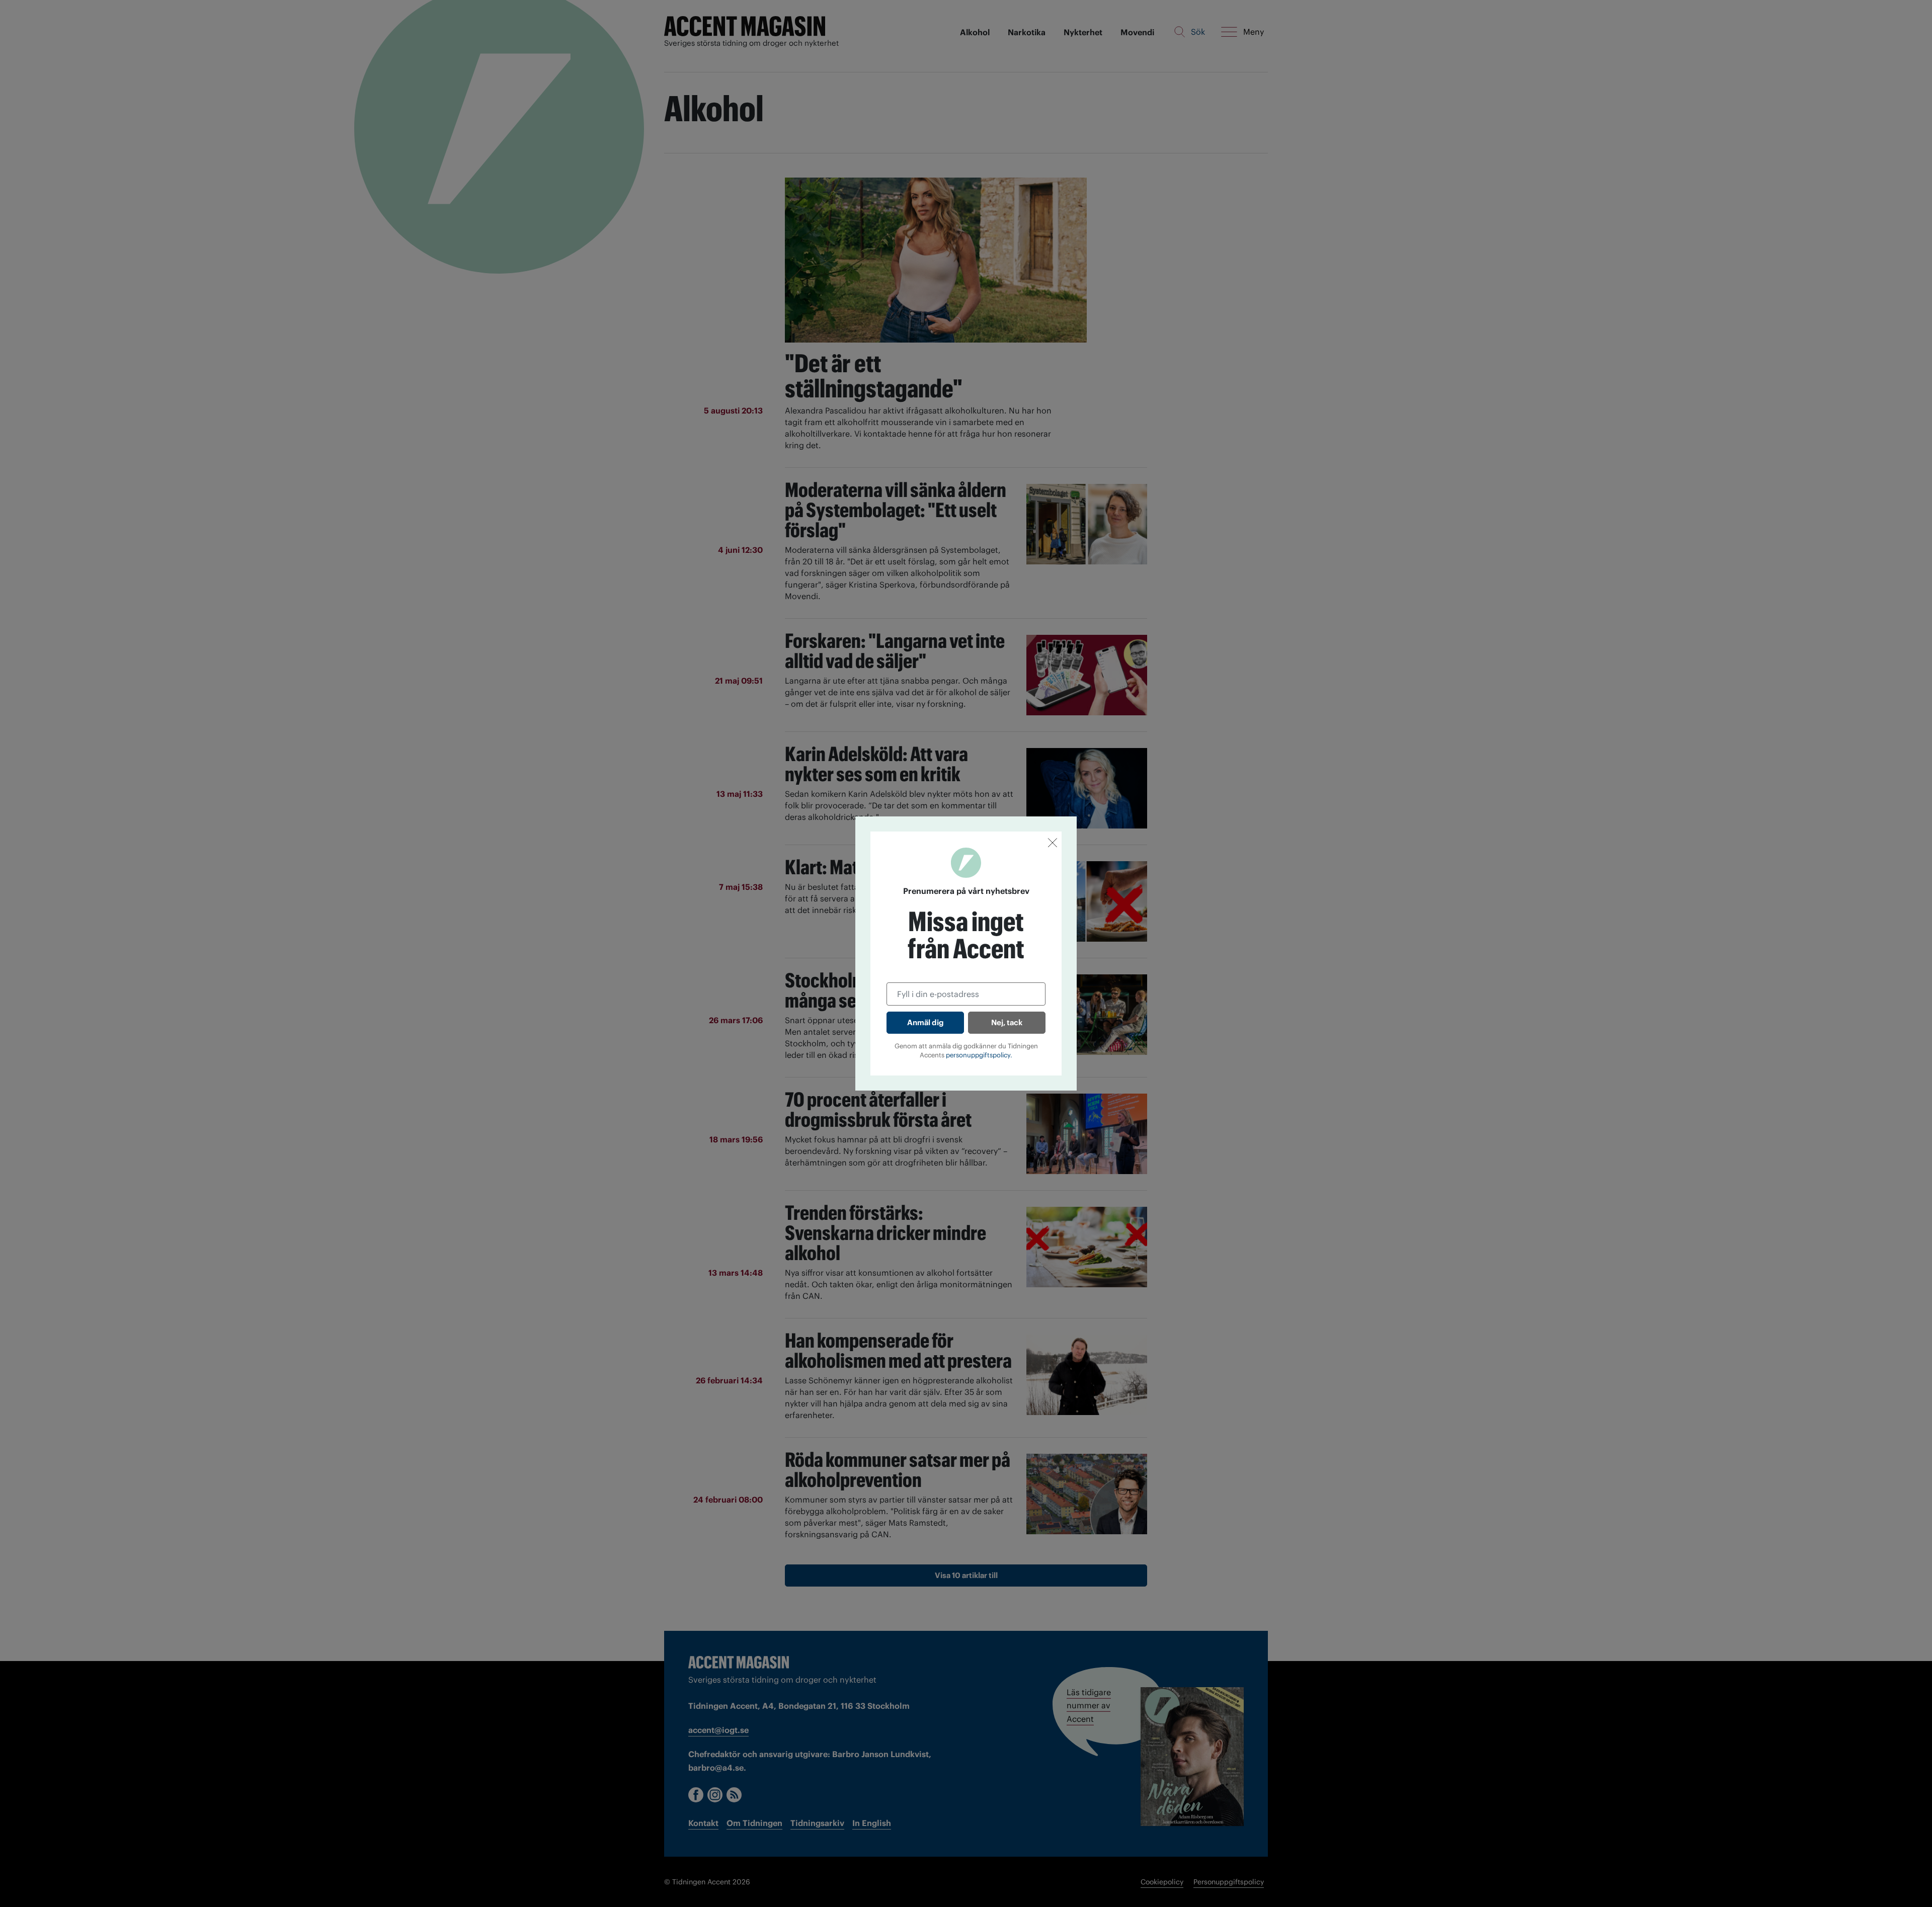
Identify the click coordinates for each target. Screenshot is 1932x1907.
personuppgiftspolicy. (979, 1055)
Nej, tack (1007, 1022)
